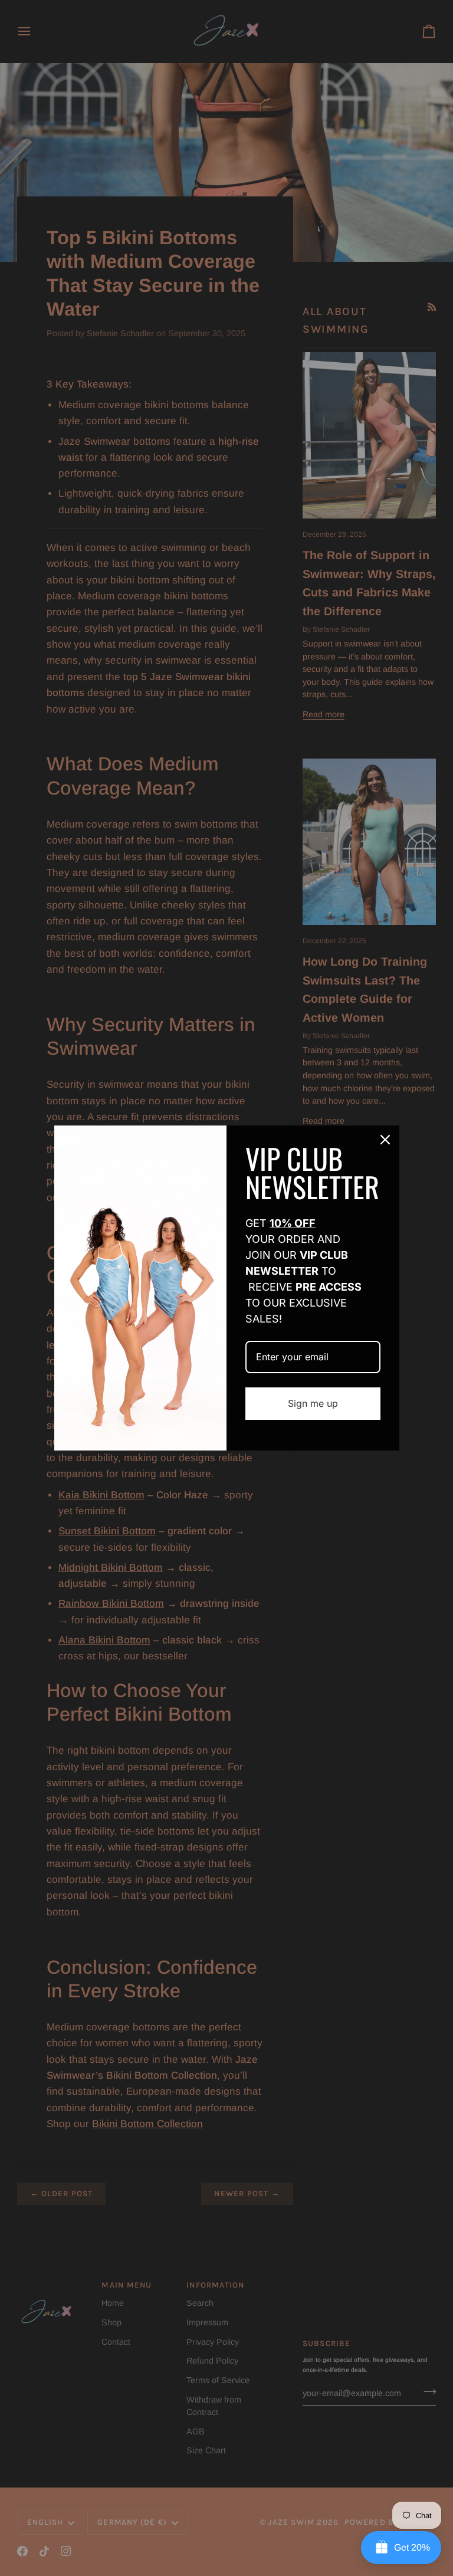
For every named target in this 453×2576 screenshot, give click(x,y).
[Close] (385, 1140)
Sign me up (313, 1403)
